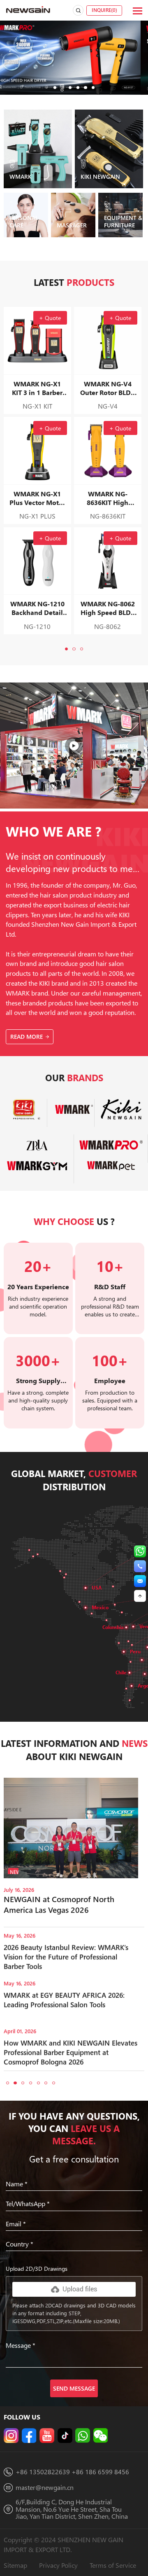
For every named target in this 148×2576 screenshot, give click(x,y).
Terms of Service (113, 2565)
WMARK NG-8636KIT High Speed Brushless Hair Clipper (108, 498)
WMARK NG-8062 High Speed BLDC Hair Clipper (108, 608)
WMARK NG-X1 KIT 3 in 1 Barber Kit (37, 388)
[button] (55, 88)
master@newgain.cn (45, 2487)
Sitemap (15, 2565)
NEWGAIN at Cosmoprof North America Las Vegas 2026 (59, 1904)
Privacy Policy (58, 2565)
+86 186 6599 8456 (100, 2472)
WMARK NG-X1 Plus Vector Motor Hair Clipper (37, 498)
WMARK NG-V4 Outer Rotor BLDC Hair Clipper (108, 388)
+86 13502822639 (43, 2472)
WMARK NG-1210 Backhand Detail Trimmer (37, 608)
